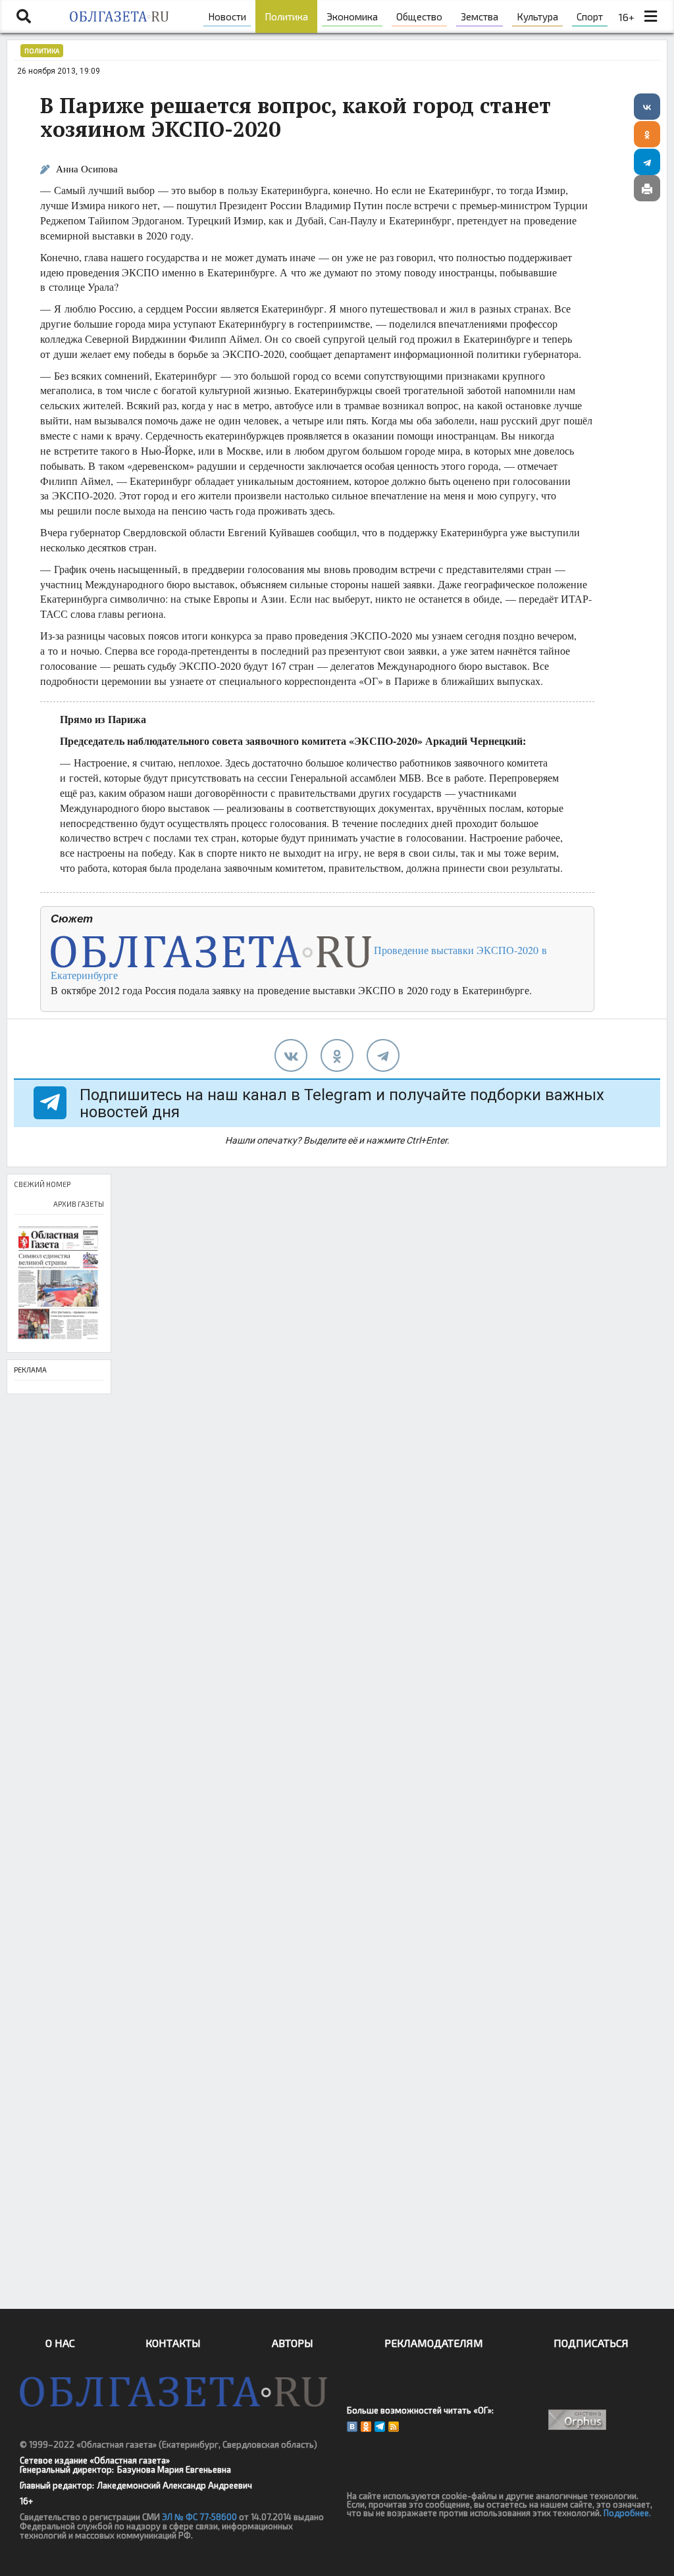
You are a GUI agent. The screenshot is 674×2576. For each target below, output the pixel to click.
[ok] (337, 1055)
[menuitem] (227, 16)
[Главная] (119, 16)
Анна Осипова (87, 169)
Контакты (173, 2343)
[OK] (366, 2427)
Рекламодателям (434, 2343)
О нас (60, 2343)
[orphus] (578, 2420)
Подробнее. (627, 2513)
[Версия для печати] (647, 188)
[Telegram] (647, 162)
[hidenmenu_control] (651, 16)
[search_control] (24, 16)
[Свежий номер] (59, 1283)
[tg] (383, 1055)
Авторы (293, 2343)
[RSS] (394, 2427)
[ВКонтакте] (647, 107)
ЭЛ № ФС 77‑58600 (199, 2517)
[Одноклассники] (647, 134)
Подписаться (591, 2343)
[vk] (291, 1055)
